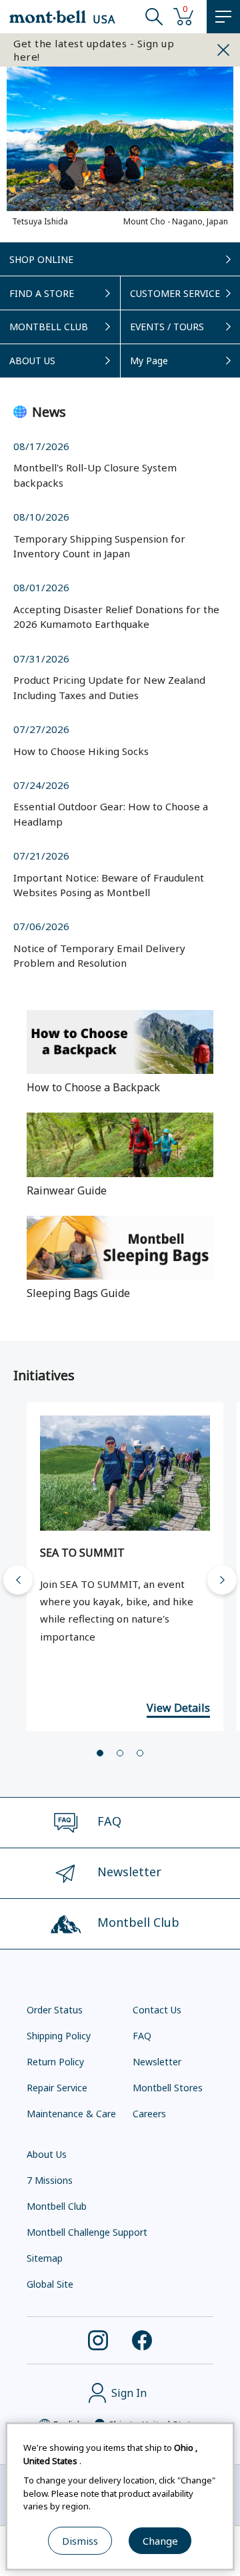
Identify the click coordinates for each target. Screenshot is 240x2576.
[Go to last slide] (18, 1580)
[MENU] (223, 17)
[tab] (100, 1753)
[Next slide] (222, 1580)
